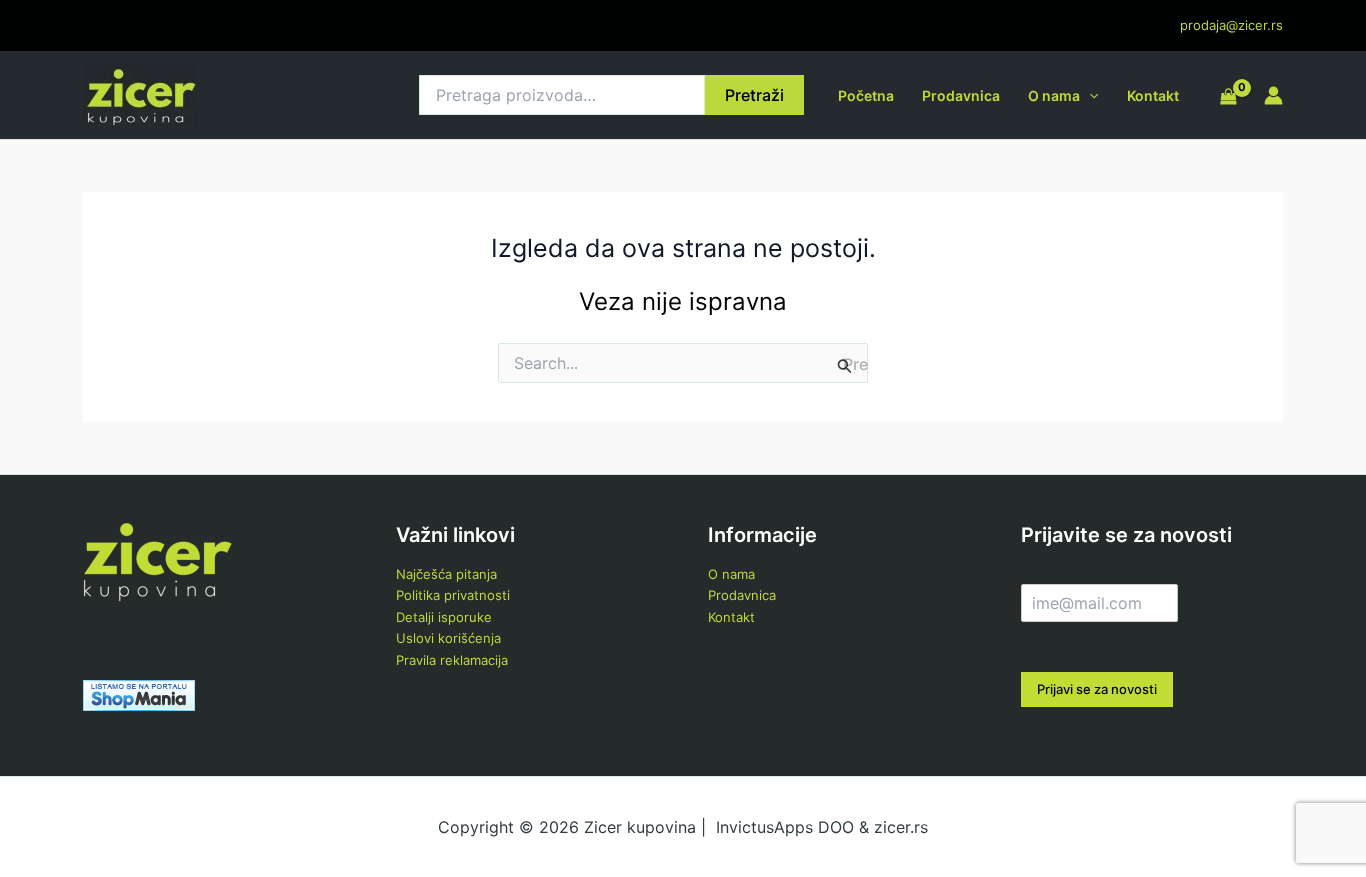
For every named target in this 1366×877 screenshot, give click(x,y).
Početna (866, 95)
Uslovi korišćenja (448, 638)
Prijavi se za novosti (1097, 689)
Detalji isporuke (444, 617)
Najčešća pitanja (446, 574)
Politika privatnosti (453, 595)
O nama (1054, 95)
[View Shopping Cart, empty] (1228, 98)
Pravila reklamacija (452, 660)
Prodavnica (961, 95)
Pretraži (754, 95)
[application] (1089, 95)
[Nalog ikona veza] (1273, 95)
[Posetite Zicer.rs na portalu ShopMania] (139, 694)
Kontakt (1153, 95)
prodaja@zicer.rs (1231, 25)
